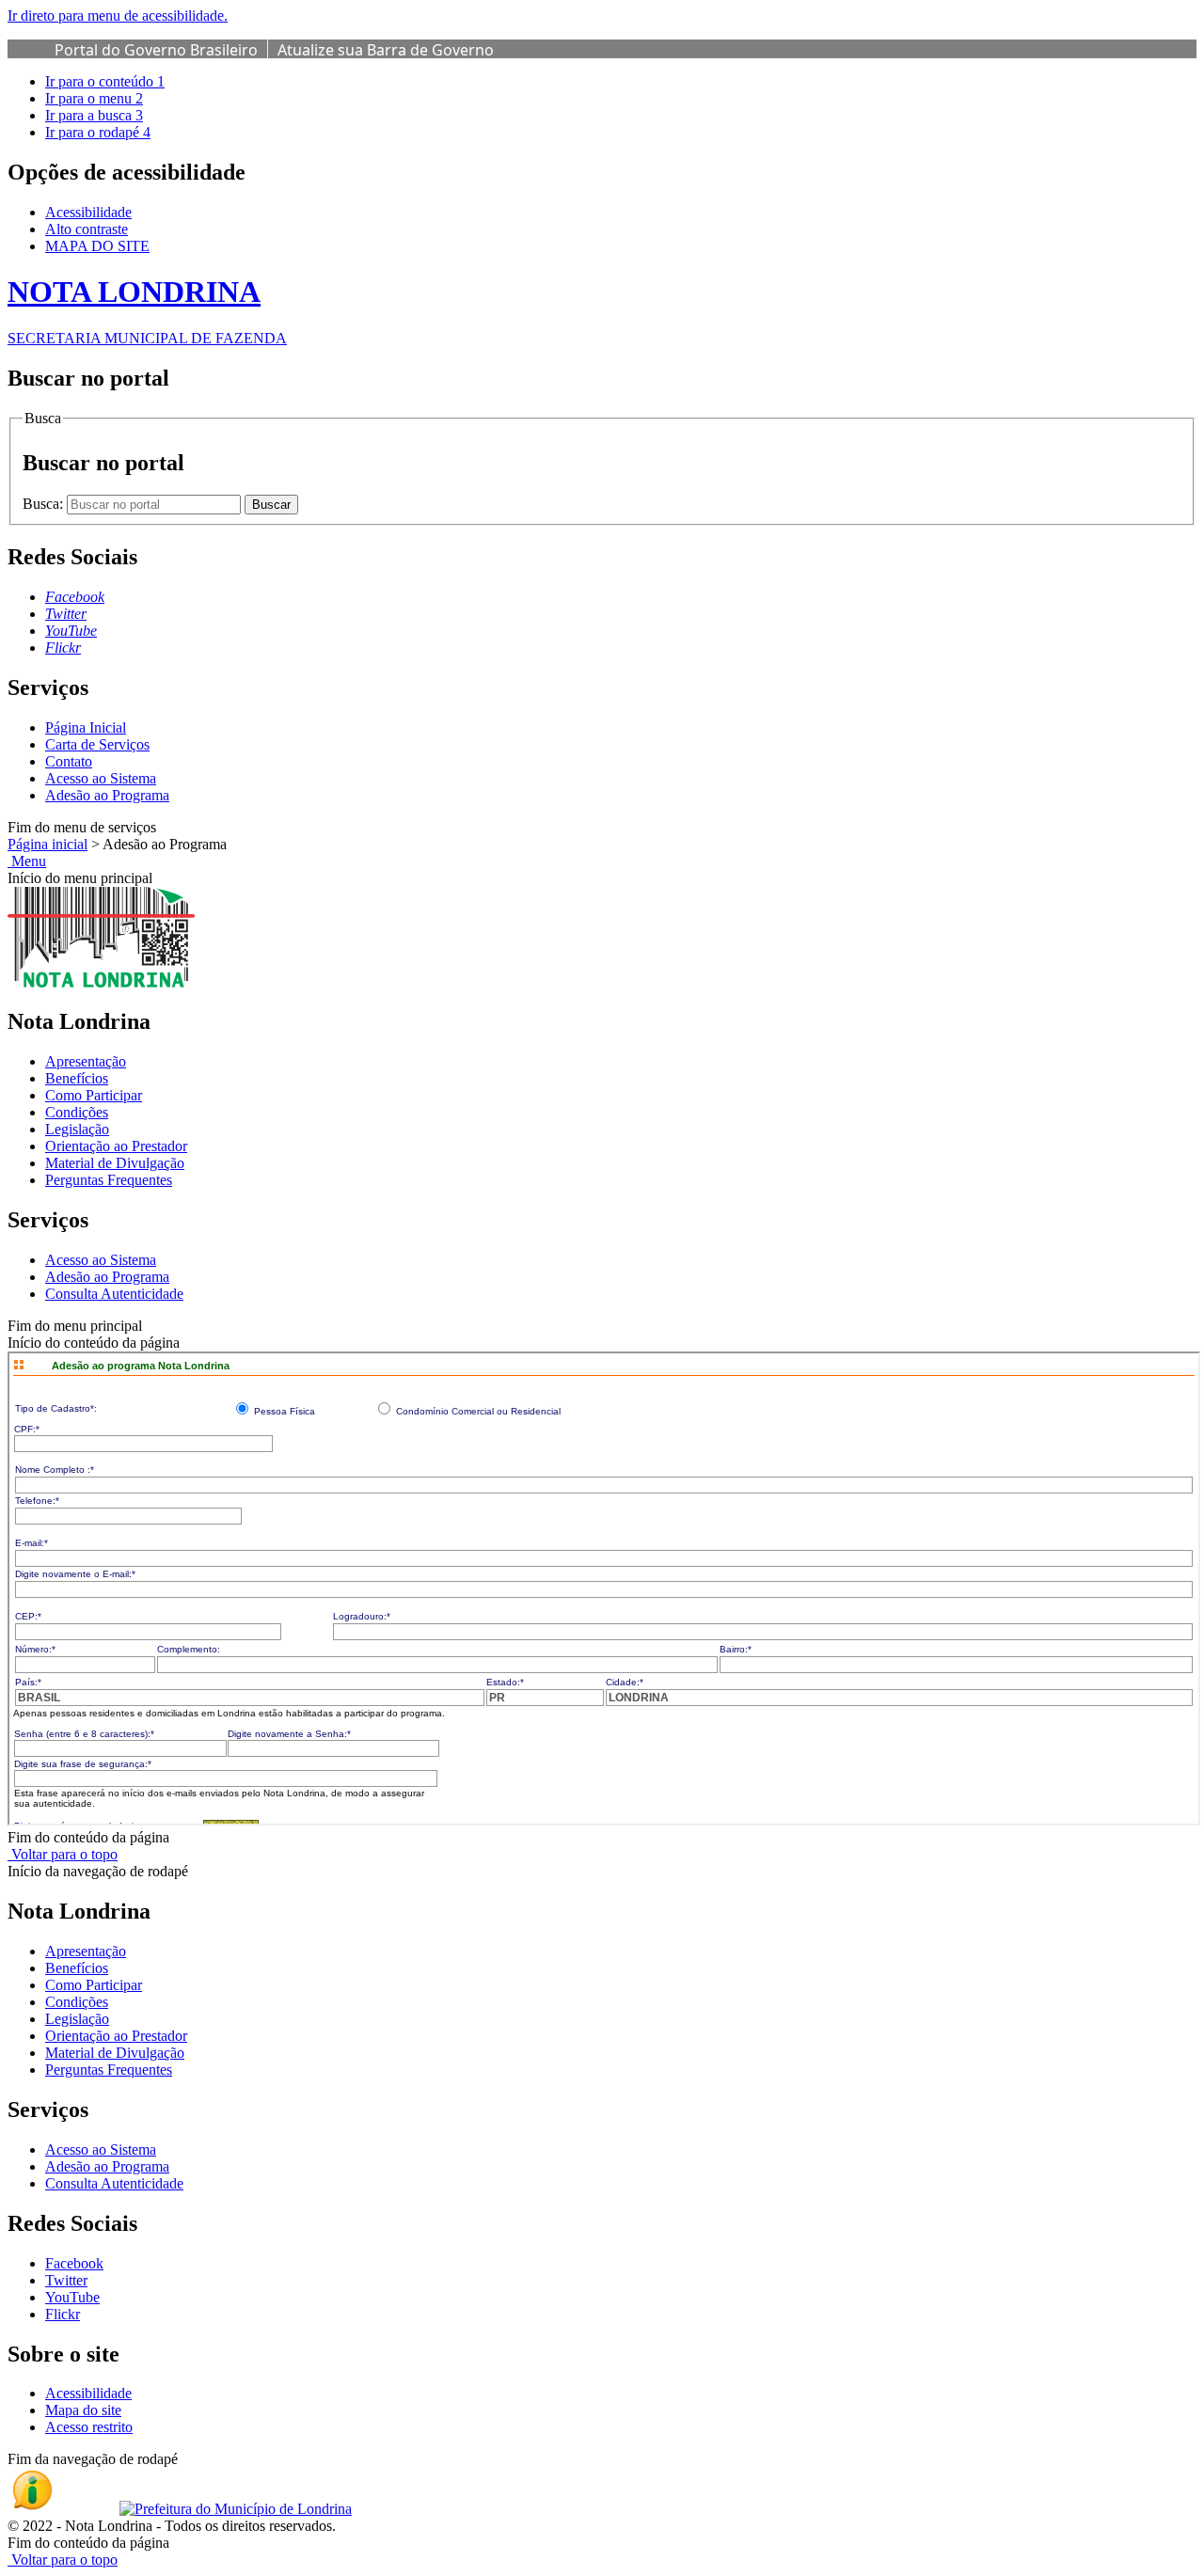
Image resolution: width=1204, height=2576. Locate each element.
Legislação (77, 1129)
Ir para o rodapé (98, 132)
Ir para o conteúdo (105, 81)
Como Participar (94, 1095)
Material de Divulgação (115, 1163)
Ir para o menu (94, 98)
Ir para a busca (94, 115)
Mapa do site (83, 2410)
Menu (27, 861)
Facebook (74, 2263)
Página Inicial (86, 727)
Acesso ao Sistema (101, 778)
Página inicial (48, 844)
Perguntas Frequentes (109, 1180)
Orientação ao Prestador (116, 1146)
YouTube (72, 2297)
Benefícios (77, 1078)
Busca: (45, 504)
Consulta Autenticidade (114, 1294)
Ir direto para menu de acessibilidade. (118, 16)
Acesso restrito (89, 2427)
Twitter (66, 2280)
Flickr (63, 2314)
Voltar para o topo (63, 1854)
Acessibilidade (88, 212)
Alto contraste (87, 229)
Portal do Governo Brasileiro (156, 50)
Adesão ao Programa (107, 795)
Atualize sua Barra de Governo (386, 50)
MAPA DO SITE (97, 246)
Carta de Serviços (97, 744)
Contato (69, 761)
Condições (77, 1112)
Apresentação (86, 1061)
